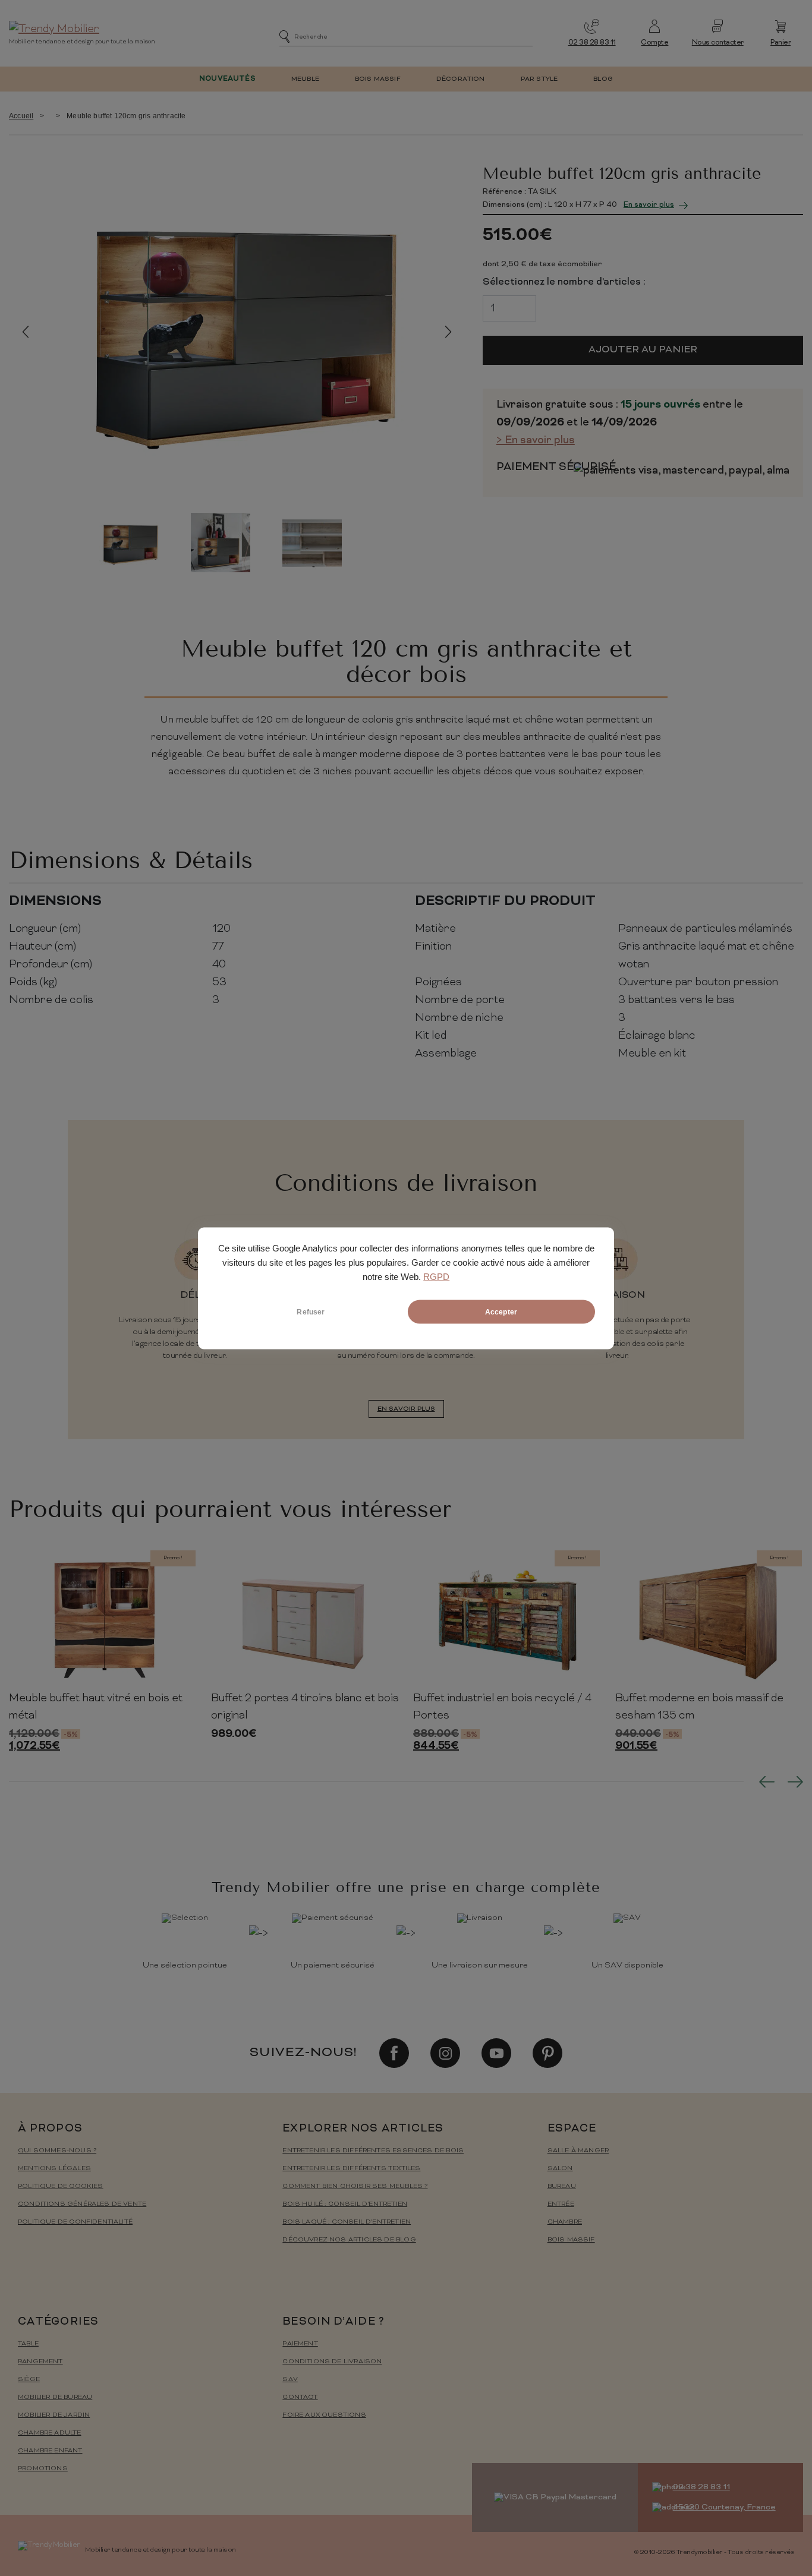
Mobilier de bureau (55, 2397)
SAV (290, 2380)
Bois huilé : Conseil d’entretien (345, 2204)
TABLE (28, 2344)
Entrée (561, 2204)
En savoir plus (649, 205)
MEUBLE (305, 79)
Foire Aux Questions (324, 2415)
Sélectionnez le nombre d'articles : (564, 282)
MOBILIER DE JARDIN (54, 2415)
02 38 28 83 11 (592, 43)
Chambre (565, 2222)
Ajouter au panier (643, 350)
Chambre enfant (50, 2451)
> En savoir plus (536, 441)
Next (449, 331)
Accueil (21, 116)
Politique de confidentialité (75, 2222)
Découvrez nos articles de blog (349, 2240)
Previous (25, 331)
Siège (29, 2380)
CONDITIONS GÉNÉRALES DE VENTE (82, 2204)
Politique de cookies (61, 2186)
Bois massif (571, 2240)
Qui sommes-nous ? (57, 2151)
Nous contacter (718, 43)
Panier (780, 43)
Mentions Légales (54, 2169)
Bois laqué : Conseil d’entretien (347, 2222)
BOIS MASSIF (378, 79)
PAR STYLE (539, 79)
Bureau (562, 2186)
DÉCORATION (461, 79)
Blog (603, 79)
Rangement (40, 2362)
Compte (654, 43)
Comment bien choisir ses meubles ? (355, 2186)
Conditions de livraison (332, 2362)
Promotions (43, 2469)
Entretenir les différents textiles (351, 2169)
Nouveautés (227, 79)
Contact (300, 2397)
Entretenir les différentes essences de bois (373, 2151)
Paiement (300, 2344)
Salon (560, 2169)
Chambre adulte (50, 2433)
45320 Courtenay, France (724, 2507)
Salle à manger (578, 2151)
